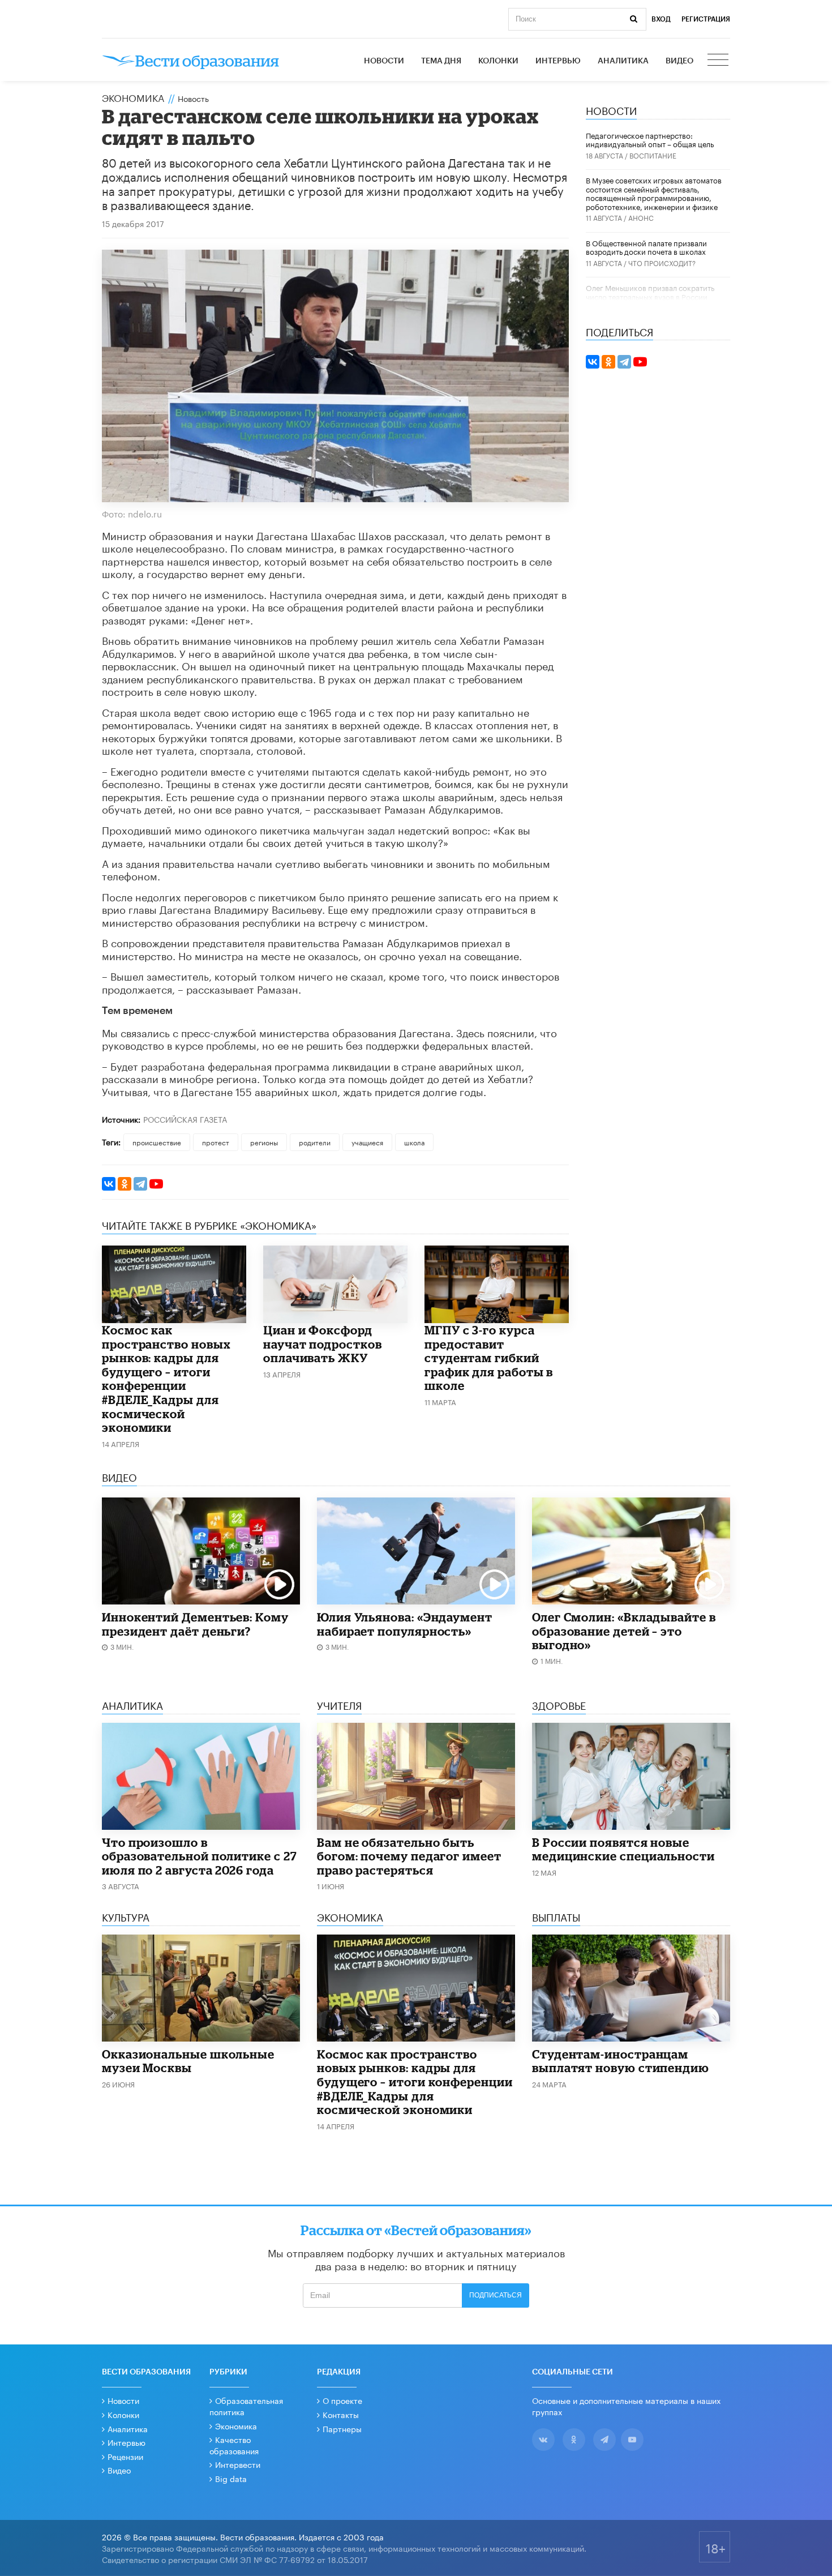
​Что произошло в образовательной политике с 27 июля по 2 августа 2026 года (200, 1856)
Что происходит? (662, 262)
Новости (384, 61)
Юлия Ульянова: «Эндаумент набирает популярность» (405, 1624)
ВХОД (661, 19)
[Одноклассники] (125, 1184)
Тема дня (441, 61)
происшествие (157, 1142)
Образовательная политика (246, 2406)
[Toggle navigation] (719, 61)
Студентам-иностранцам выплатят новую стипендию (621, 2061)
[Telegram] (140, 1184)
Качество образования (234, 2445)
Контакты (341, 2414)
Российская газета (185, 1119)
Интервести (238, 2464)
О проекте (342, 2400)
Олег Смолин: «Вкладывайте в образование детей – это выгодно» (624, 1631)
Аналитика (623, 61)
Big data (231, 2478)
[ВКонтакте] (109, 1184)
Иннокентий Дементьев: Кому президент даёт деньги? (195, 1624)
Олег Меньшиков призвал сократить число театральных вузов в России (650, 292)
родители (315, 1142)
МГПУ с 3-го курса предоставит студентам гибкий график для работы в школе (489, 1358)
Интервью (558, 61)
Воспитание (653, 155)
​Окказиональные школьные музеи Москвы (188, 2061)
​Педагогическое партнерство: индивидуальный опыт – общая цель (650, 139)
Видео (679, 61)
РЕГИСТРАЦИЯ (706, 19)
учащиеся (367, 1142)
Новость (193, 98)
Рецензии (125, 2456)
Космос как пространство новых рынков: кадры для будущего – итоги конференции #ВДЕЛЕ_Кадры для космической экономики (166, 1379)
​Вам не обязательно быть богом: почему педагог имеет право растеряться (409, 1856)
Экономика (133, 97)
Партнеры (342, 2428)
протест (216, 1142)
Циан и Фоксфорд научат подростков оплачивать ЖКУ (323, 1344)
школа (414, 1142)
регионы (264, 1142)
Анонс (641, 217)
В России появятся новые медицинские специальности (623, 1849)
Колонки (498, 61)
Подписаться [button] (496, 2295)
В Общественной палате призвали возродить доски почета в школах (646, 247)
